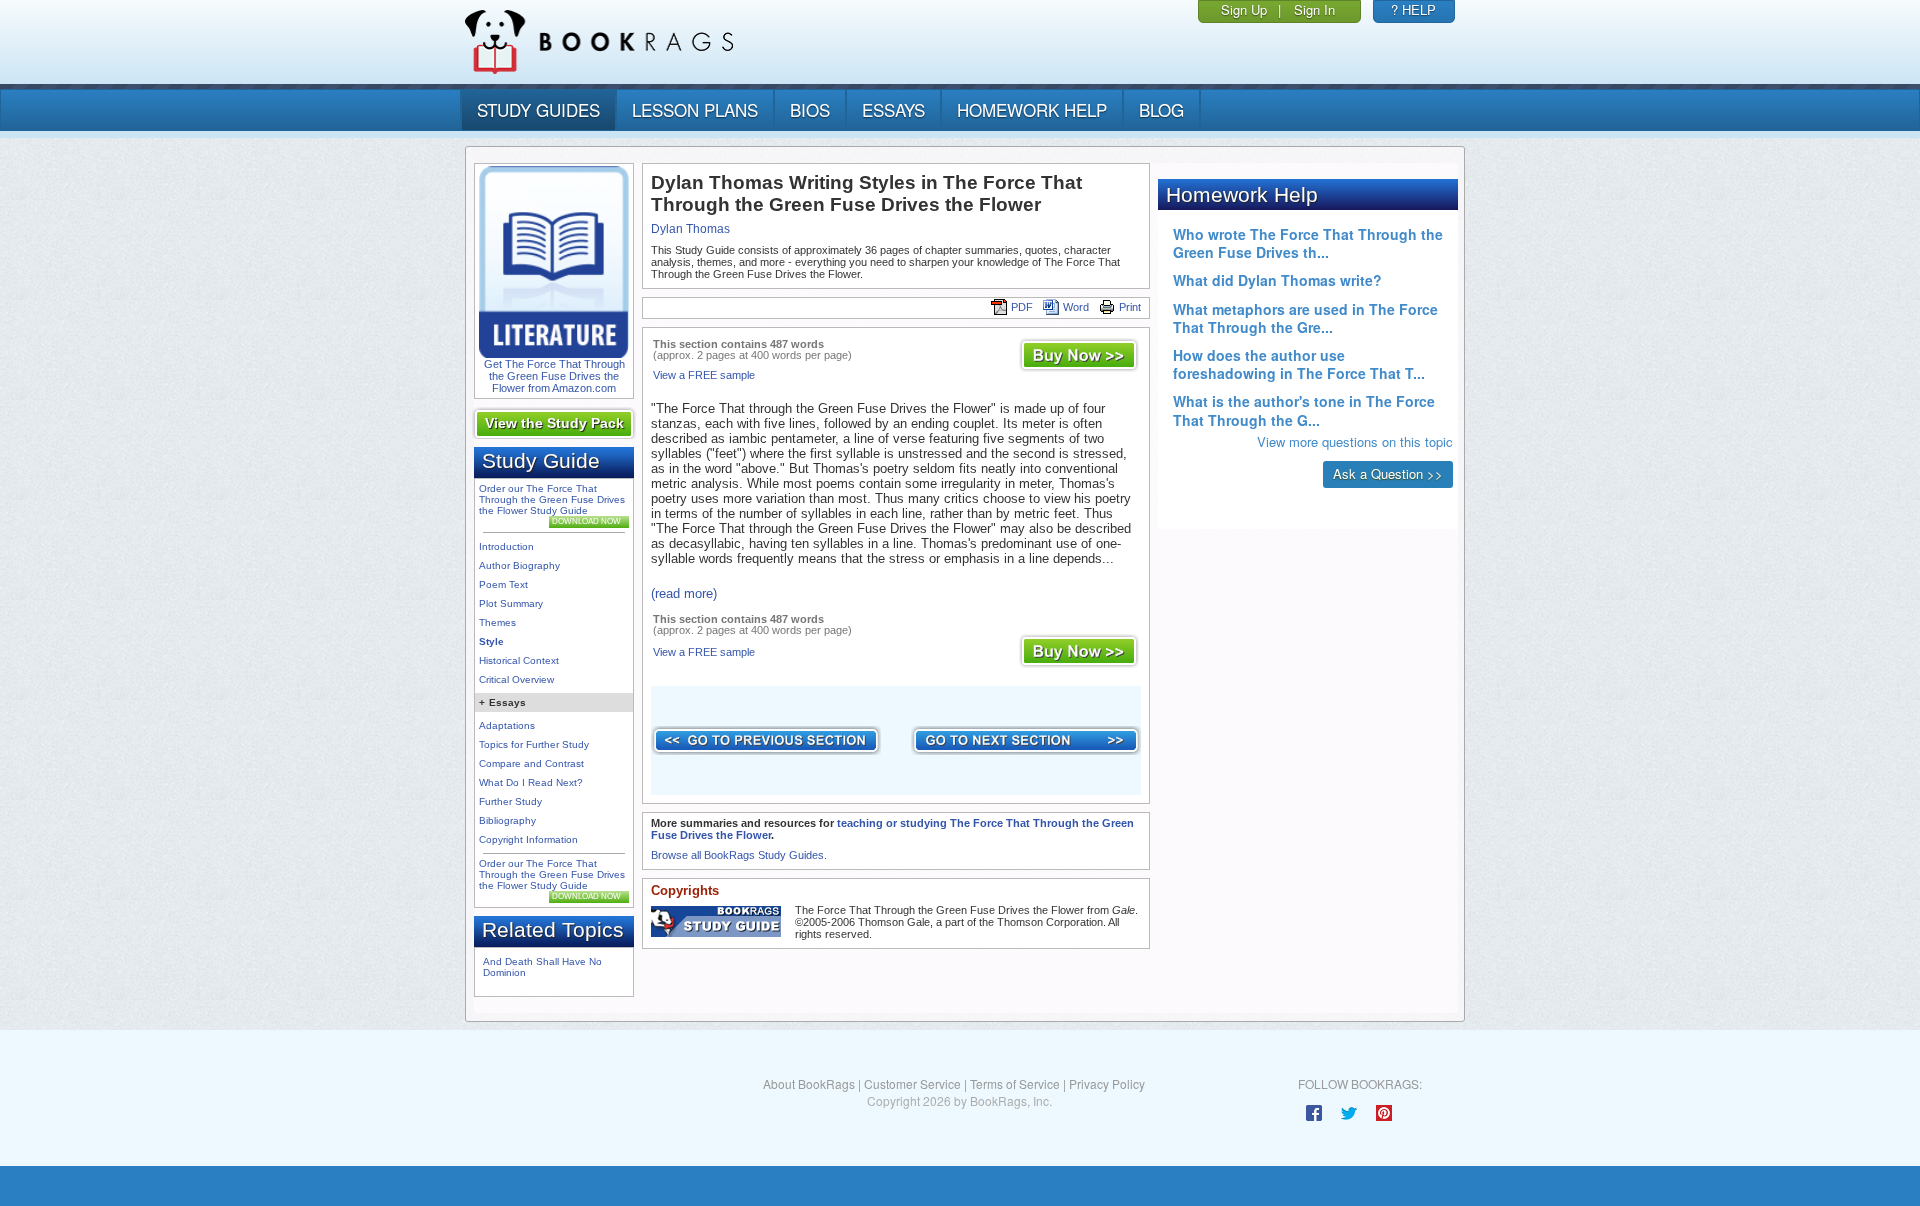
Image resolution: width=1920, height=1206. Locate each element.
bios (810, 109)
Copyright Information (528, 839)
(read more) (684, 593)
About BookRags (809, 1083)
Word (1076, 307)
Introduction (506, 546)
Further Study (510, 801)
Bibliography (507, 820)
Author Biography (519, 565)
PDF (1022, 307)
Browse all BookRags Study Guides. (739, 855)
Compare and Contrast (531, 763)
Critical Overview (516, 679)
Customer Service (912, 1083)
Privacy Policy (1107, 1083)
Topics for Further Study (534, 744)
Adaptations (507, 725)
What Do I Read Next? (531, 782)
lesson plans (695, 109)
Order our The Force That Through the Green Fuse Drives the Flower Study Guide (552, 499)
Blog (1161, 109)
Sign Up (1244, 9)
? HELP (1413, 9)
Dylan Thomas (690, 229)
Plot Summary (511, 603)
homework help (1032, 109)
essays (893, 109)
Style (491, 641)
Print (1130, 307)
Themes (497, 622)
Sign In (1314, 9)
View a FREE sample (704, 375)
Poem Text (503, 584)
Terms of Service (1015, 1083)
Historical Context (519, 660)
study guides (538, 109)
